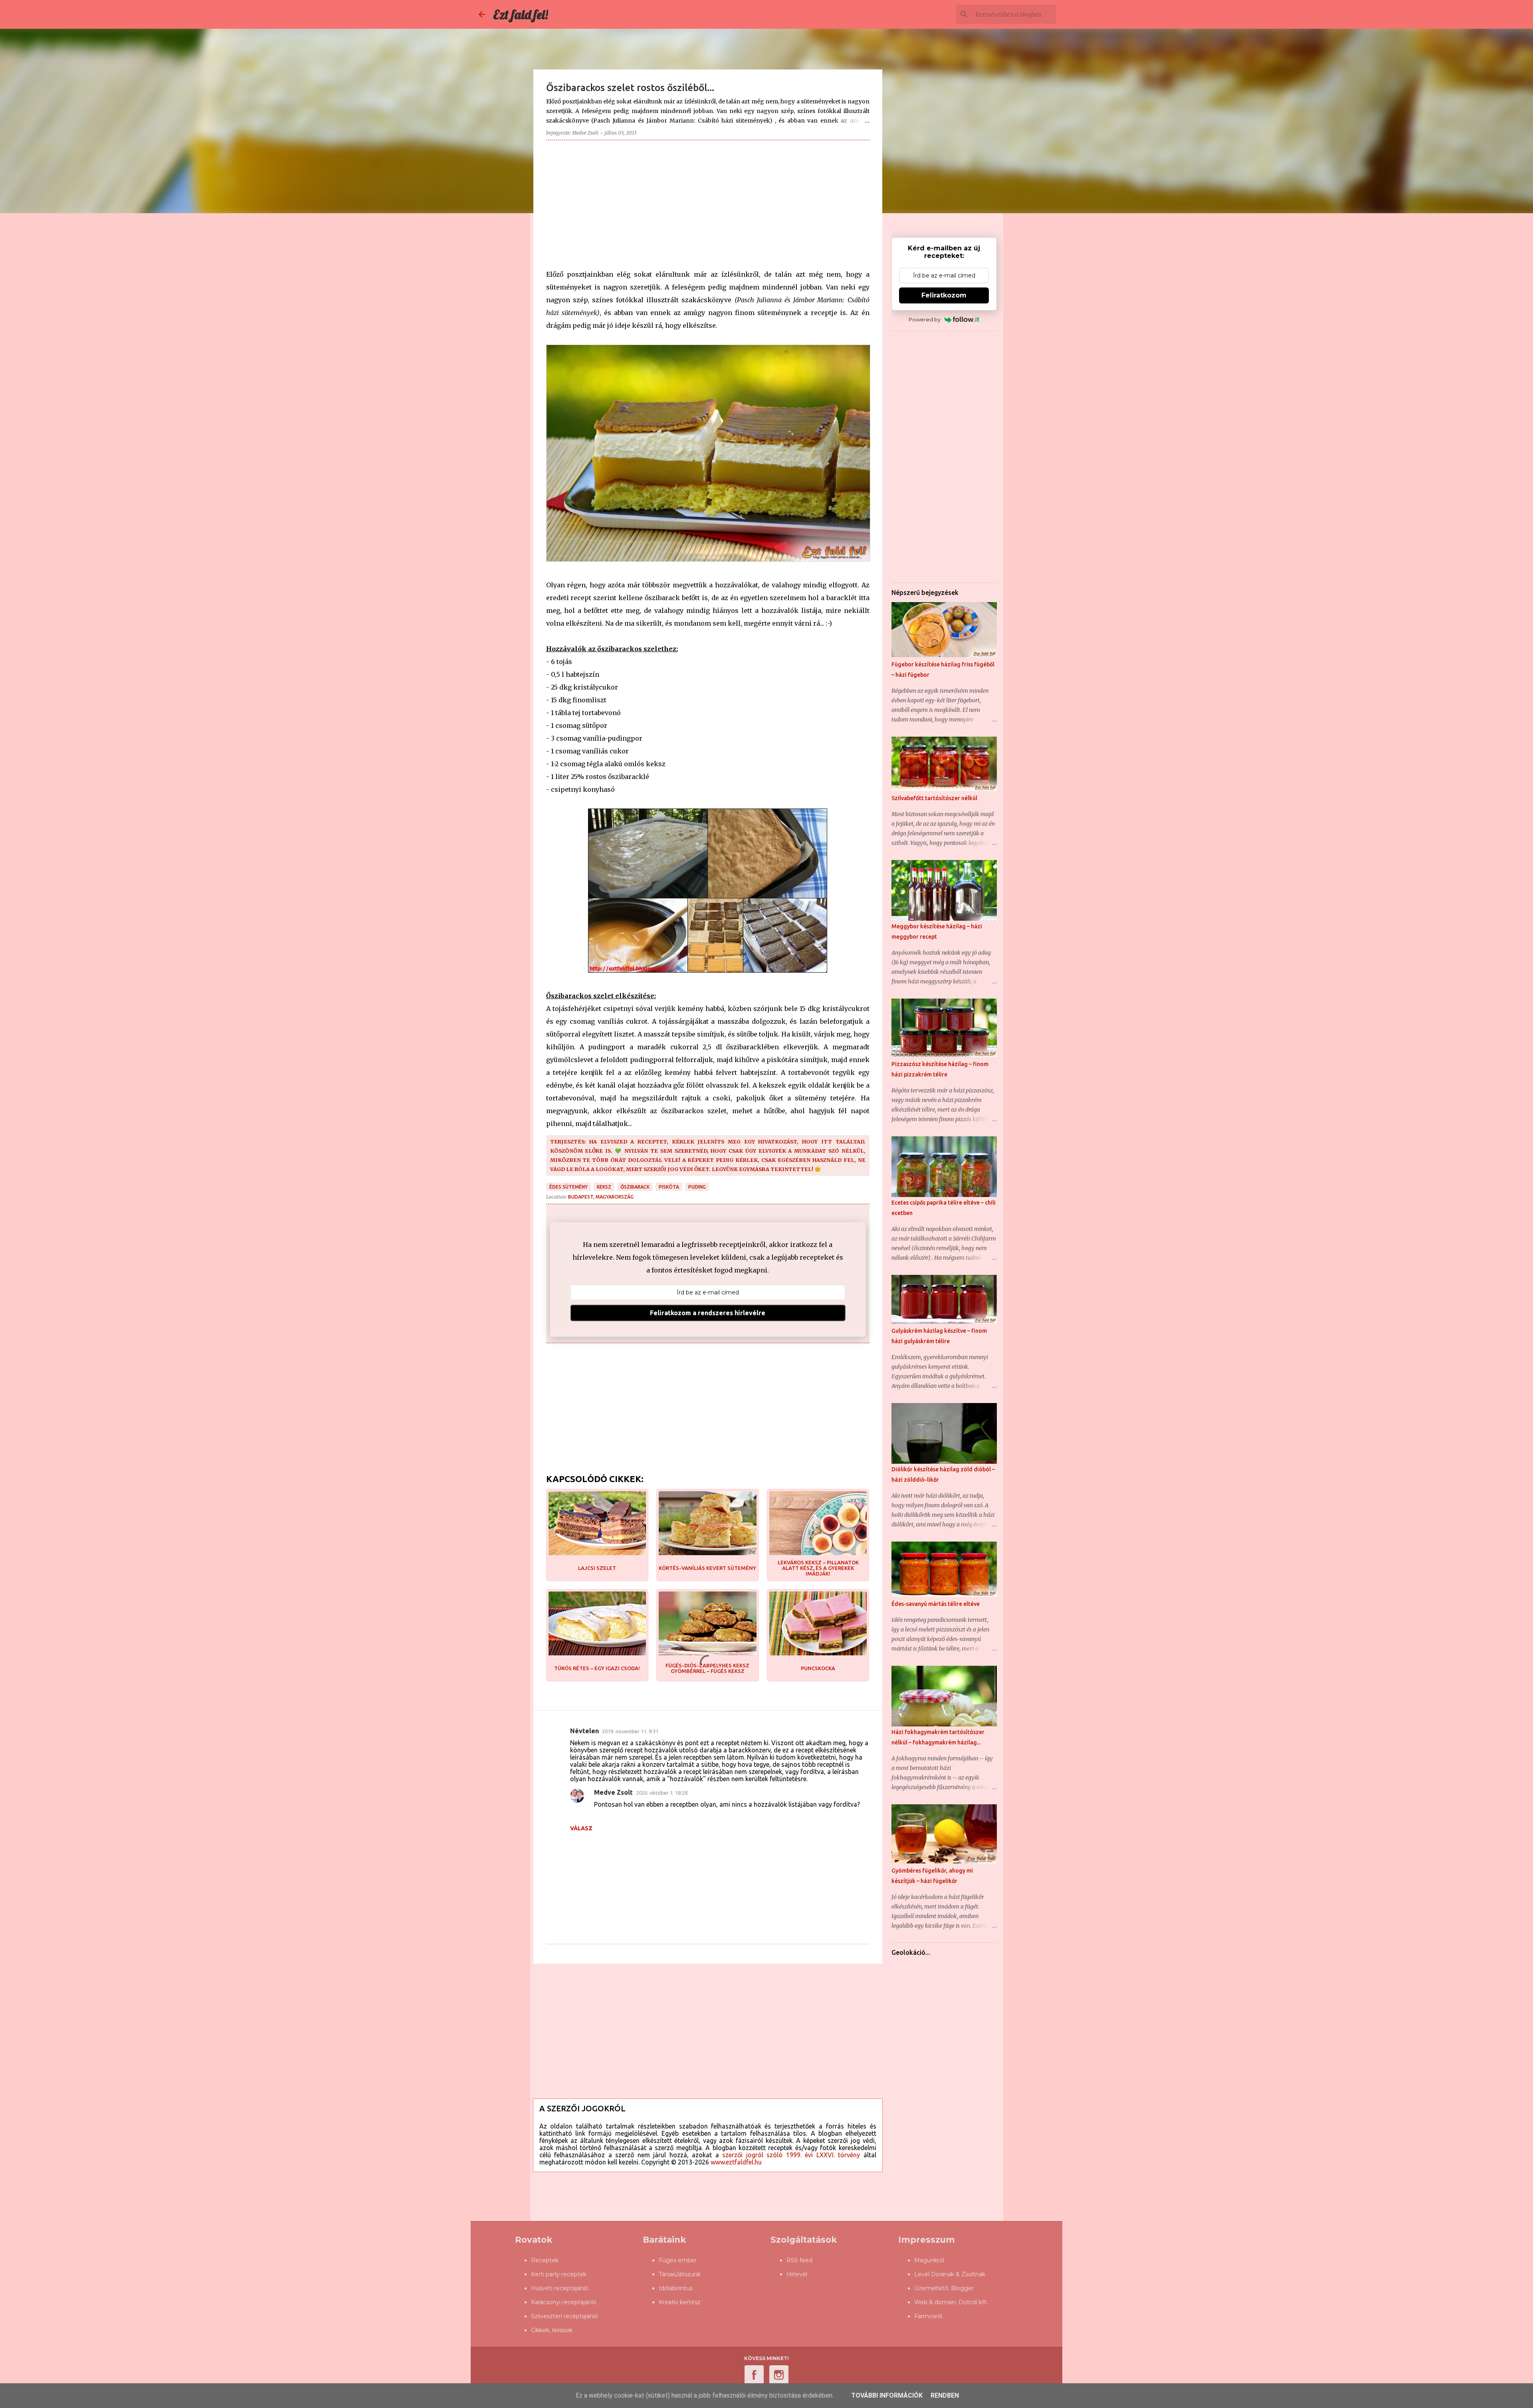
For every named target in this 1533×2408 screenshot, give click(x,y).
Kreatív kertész (680, 2302)
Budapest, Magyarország (601, 1197)
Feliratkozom (944, 295)
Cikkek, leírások (552, 2330)
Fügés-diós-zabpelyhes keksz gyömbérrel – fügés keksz (707, 1668)
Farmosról (928, 2316)
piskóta (669, 1187)
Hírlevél (797, 2274)
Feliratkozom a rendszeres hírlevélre (708, 1313)
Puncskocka (818, 1668)
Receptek (545, 2260)
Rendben (945, 2395)
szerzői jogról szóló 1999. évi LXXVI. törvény (791, 2155)
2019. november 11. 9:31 (630, 1731)
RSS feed (799, 2260)
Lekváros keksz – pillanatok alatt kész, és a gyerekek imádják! (818, 1568)
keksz (604, 1187)
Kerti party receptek (559, 2274)
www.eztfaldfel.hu (736, 2162)
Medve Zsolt (613, 1792)
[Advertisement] (708, 202)
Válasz (581, 1828)
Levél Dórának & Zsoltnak (950, 2274)
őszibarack (635, 1187)
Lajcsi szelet (597, 1568)
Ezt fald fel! (521, 14)
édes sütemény (568, 1187)
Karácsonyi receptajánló (564, 2302)
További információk (887, 2395)
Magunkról (929, 2260)
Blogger (962, 2288)
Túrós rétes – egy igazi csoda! (597, 1668)
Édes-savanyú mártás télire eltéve (936, 1604)
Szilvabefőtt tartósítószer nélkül (934, 798)
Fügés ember (678, 2260)
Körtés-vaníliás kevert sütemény (707, 1568)
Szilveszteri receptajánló (564, 2316)
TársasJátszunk (680, 2274)
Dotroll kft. (973, 2302)
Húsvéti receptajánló (560, 2288)
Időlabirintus (676, 2288)
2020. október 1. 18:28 (662, 1793)
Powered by (925, 319)
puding (697, 1187)
